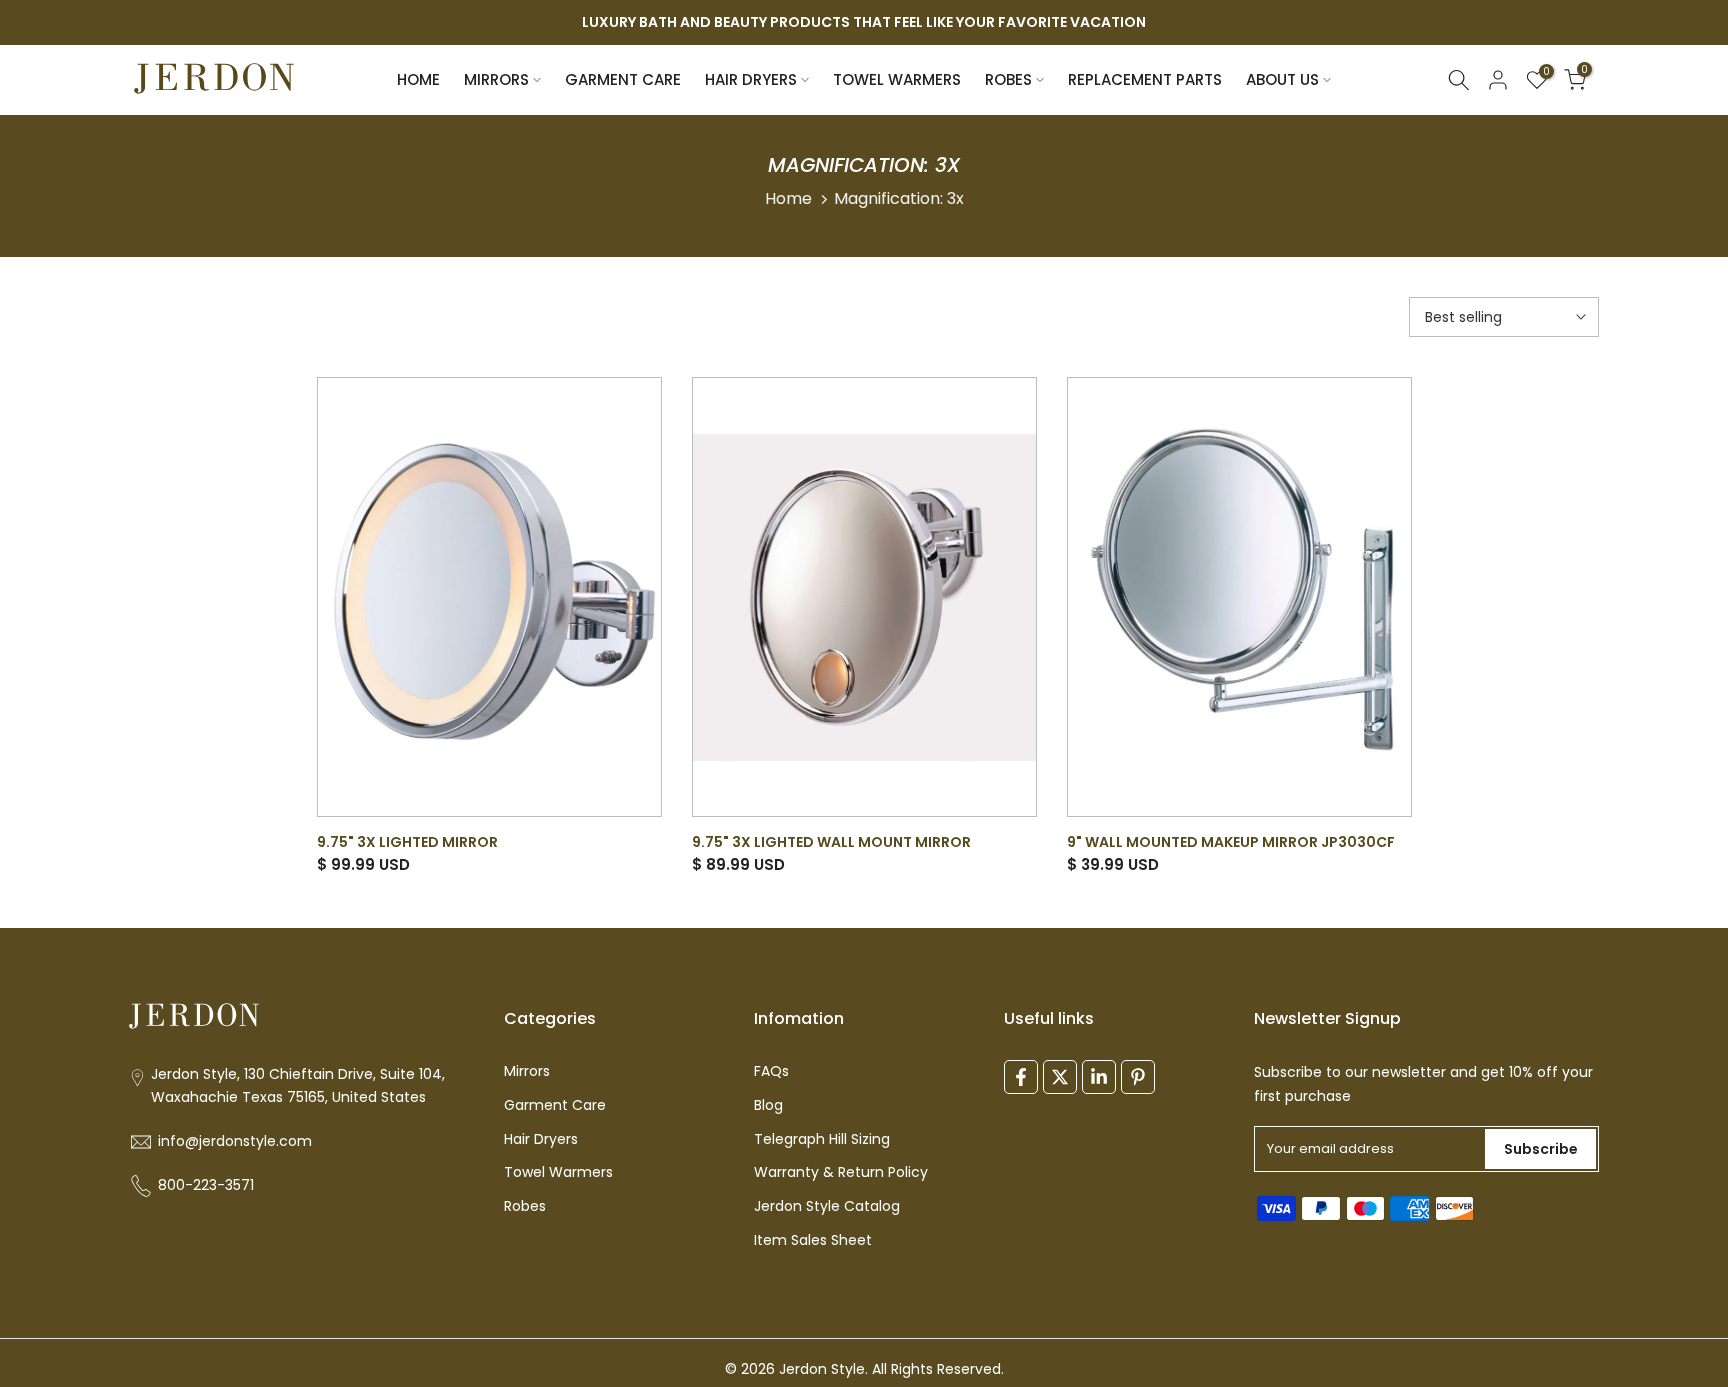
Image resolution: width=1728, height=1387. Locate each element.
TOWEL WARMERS (897, 79)
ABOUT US (1282, 79)
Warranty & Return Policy (841, 1172)
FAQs (771, 1071)
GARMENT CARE (623, 79)
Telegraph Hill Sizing (822, 1139)
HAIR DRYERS (751, 79)
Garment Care (555, 1105)
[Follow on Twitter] (1060, 1077)
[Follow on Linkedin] (1099, 1077)
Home (788, 198)
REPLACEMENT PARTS (1145, 79)
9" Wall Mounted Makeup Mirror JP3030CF (1231, 842)
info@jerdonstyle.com (235, 1141)
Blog (768, 1105)
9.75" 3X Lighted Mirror (407, 842)
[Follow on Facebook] (1021, 1077)
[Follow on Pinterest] (1138, 1077)
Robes (525, 1206)
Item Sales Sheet (813, 1240)
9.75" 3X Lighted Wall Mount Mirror (831, 842)
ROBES (1008, 79)
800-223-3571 (206, 1185)
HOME (418, 79)
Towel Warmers (558, 1172)
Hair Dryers (541, 1139)
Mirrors (527, 1071)
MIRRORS (496, 79)
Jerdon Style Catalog (827, 1206)
